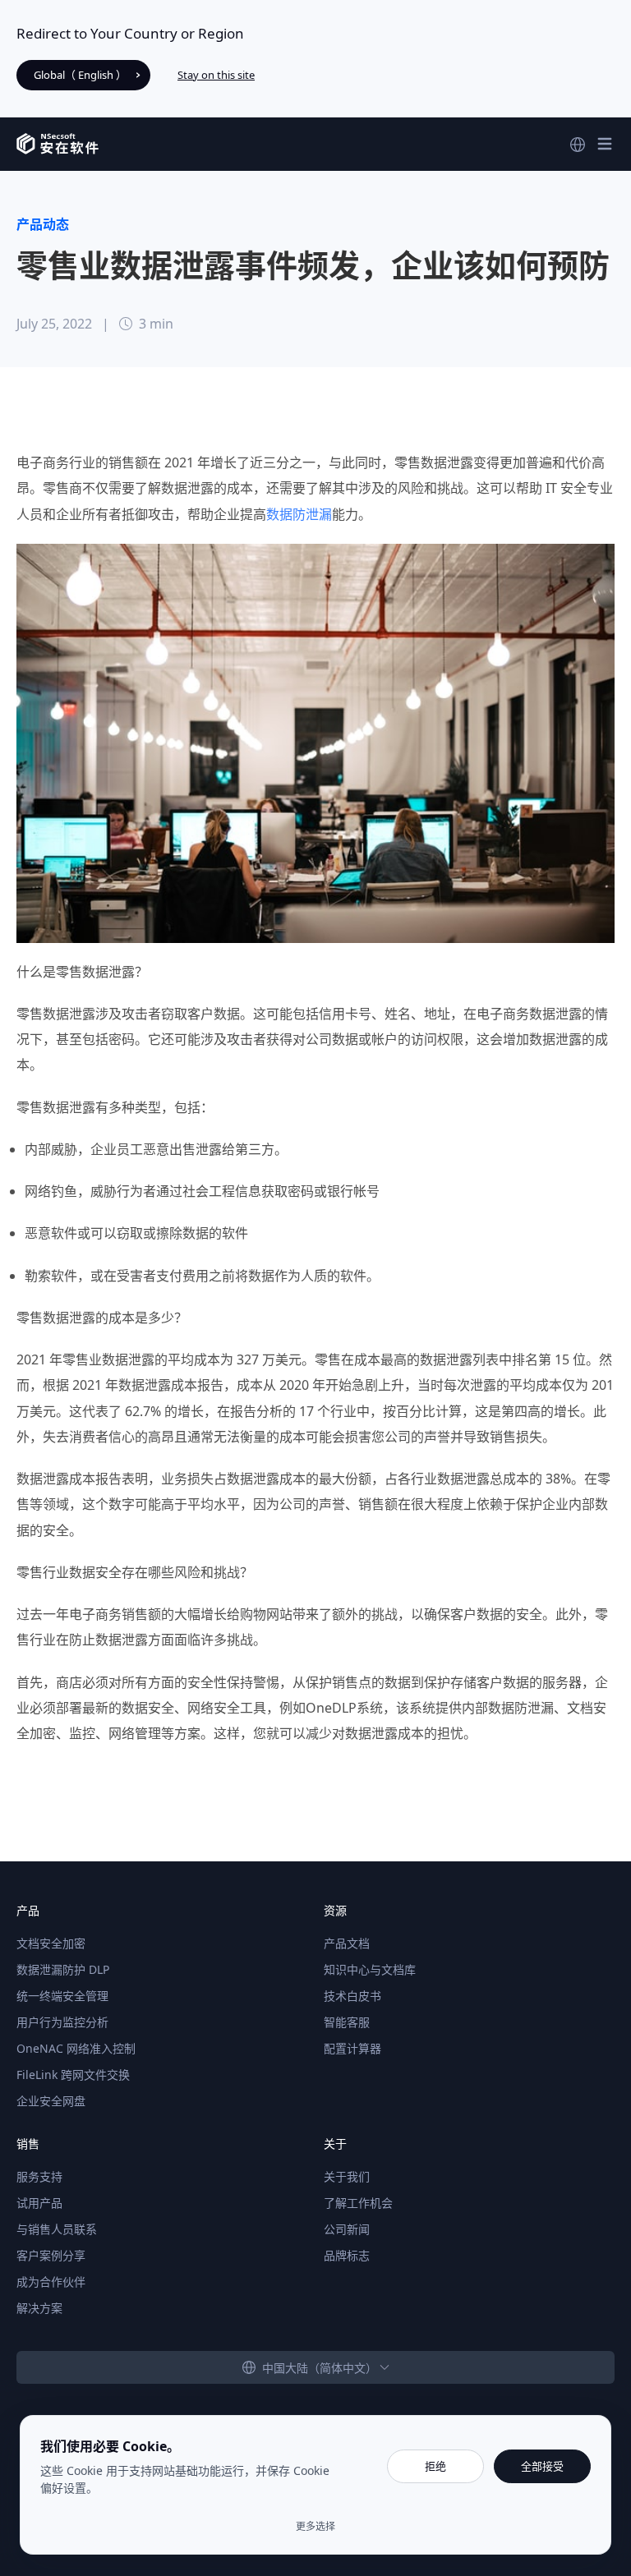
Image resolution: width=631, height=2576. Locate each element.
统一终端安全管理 (62, 1996)
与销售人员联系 (57, 2229)
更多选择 (315, 2527)
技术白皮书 (352, 1996)
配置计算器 (352, 2048)
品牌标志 (347, 2255)
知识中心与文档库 (370, 1969)
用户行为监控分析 (62, 2022)
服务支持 (39, 2176)
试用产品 (39, 2203)
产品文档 (347, 1943)
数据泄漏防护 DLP (63, 1969)
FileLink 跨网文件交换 (73, 2075)
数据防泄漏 (299, 514)
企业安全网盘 (51, 2101)
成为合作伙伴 (51, 2282)
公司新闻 (347, 2229)
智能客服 (347, 2022)
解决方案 (39, 2308)
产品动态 (43, 224)
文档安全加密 (51, 1943)
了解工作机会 (358, 2203)
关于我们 (347, 2176)
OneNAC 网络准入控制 (76, 2048)
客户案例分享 (51, 2255)
